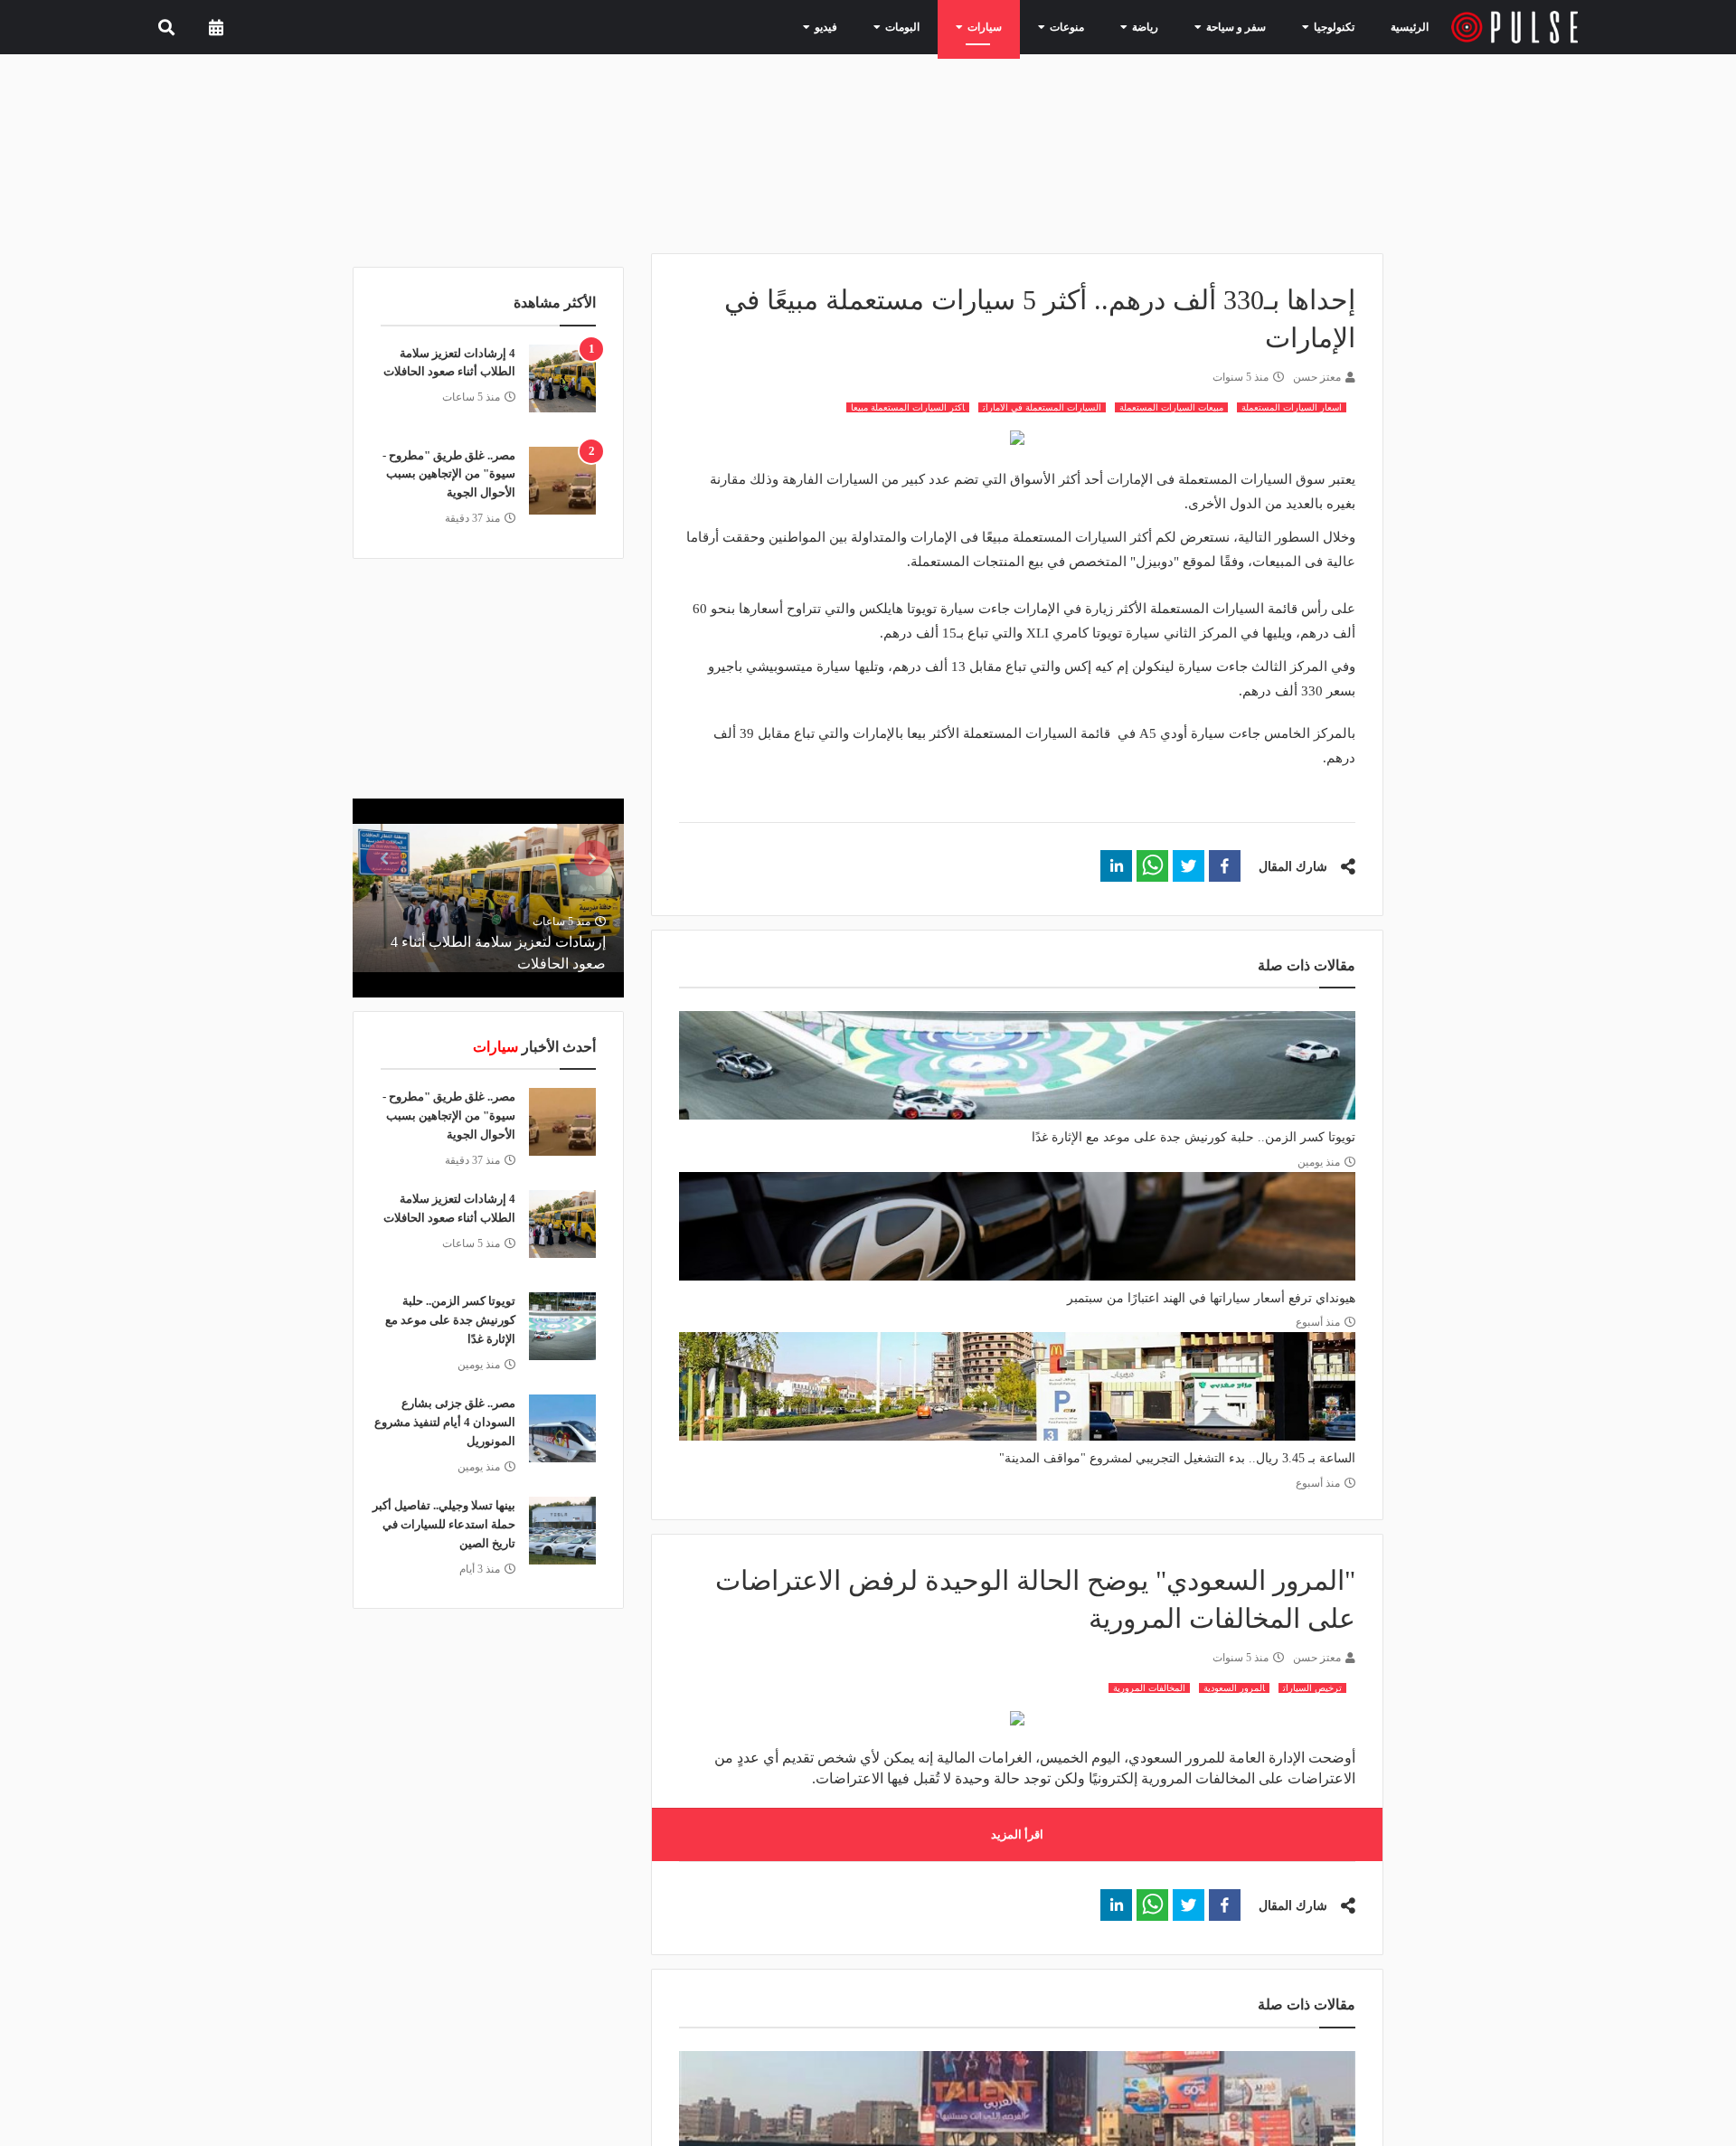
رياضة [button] (1160, 26)
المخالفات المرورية (1149, 1688)
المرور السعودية (1234, 1688)
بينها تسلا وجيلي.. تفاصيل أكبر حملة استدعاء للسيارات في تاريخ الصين (444, 1524)
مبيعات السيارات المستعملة (1171, 407)
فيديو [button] (872, 26)
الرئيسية (1413, 27)
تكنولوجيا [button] (1330, 26)
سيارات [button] (1015, 26)
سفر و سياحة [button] (1242, 26)
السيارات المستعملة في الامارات (1042, 407)
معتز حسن (1317, 377)
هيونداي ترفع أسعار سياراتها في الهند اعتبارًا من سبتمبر (1211, 1298)
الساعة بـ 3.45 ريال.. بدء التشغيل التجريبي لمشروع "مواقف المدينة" (1177, 1458)
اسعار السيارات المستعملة (1292, 407)
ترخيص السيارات (1312, 1688)
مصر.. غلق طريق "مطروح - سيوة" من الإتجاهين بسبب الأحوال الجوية (449, 474)
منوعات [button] (1090, 26)
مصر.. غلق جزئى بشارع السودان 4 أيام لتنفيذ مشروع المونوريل (445, 1422)
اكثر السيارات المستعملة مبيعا (908, 407)
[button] (1225, 866)
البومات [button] (941, 26)
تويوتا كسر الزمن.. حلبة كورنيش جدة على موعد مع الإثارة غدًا (1193, 1137)
